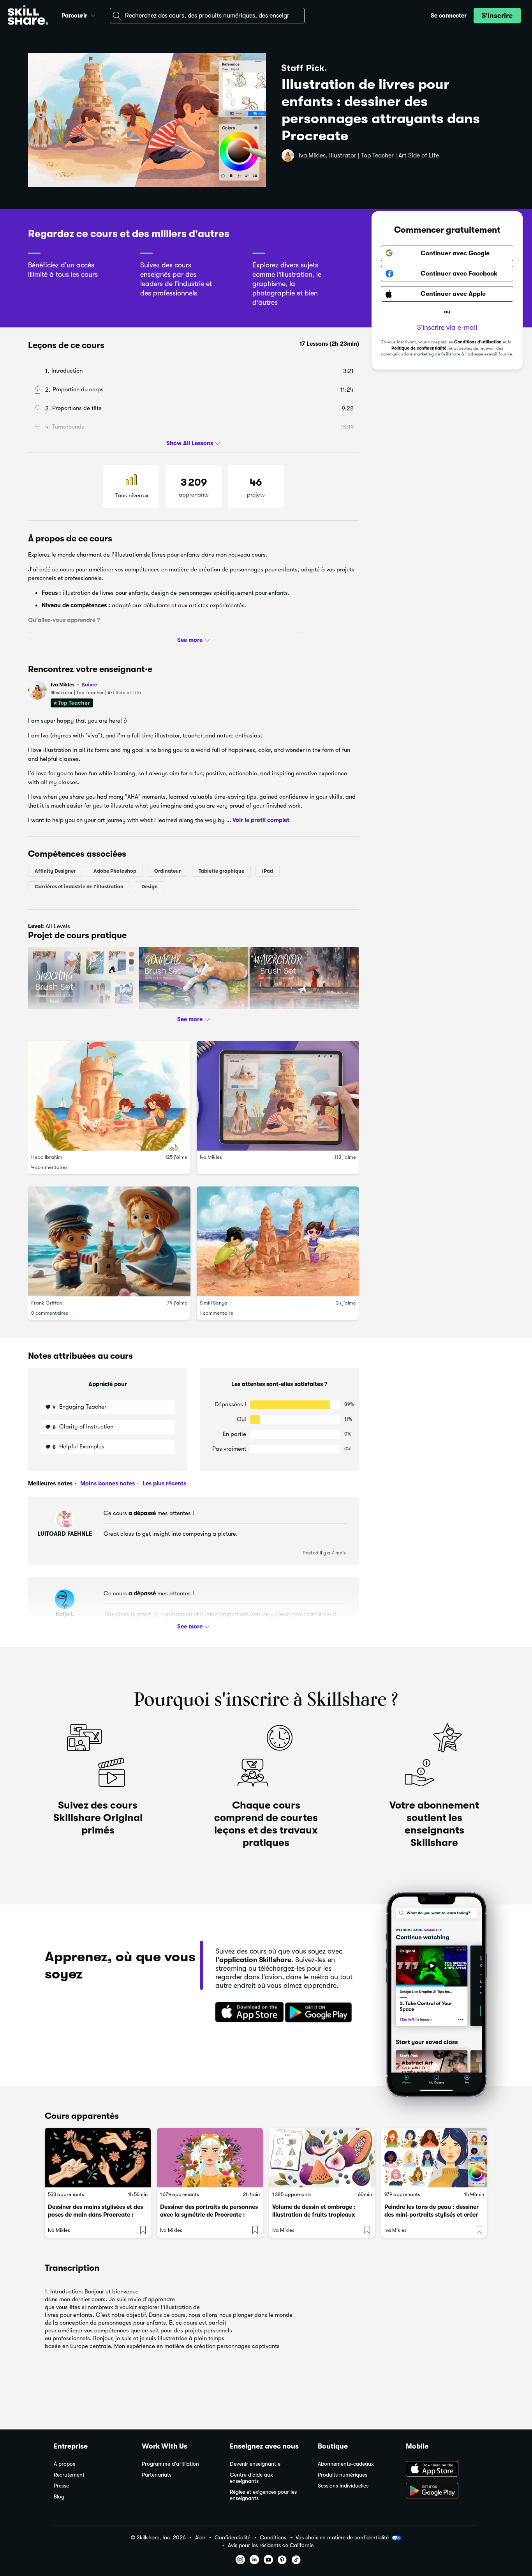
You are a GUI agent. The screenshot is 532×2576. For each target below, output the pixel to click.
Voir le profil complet (261, 820)
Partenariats (157, 2475)
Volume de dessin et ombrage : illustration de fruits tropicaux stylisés (314, 2215)
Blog (59, 2497)
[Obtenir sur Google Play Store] (320, 2013)
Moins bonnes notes (107, 1483)
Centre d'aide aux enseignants (251, 2478)
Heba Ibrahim (47, 1157)
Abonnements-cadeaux (346, 2464)
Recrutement (69, 2475)
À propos (64, 2464)
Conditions (273, 2538)
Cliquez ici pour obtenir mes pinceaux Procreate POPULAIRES (112, 1018)
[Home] (28, 16)
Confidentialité (233, 2538)
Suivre (89, 684)
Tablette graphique (221, 871)
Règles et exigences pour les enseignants (263, 2495)
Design (150, 886)
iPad (268, 871)
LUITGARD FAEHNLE (65, 1534)
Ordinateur (167, 871)
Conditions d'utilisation (478, 342)
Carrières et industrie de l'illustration (79, 886)
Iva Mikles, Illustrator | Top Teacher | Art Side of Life (369, 156)
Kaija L (65, 1614)
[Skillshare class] (98, 2158)
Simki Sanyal (214, 1302)
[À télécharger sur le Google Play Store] (442, 2491)
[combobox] (207, 16)
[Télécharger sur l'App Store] (247, 2013)
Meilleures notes (50, 1483)
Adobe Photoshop (115, 871)
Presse (61, 2486)
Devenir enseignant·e (255, 2464)
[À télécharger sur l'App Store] (442, 2470)
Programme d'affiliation (170, 2464)
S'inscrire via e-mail (447, 327)
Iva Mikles (74, 685)
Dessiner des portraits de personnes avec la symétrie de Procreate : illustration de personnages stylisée (209, 2215)
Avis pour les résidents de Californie (271, 2545)
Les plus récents (164, 1483)
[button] (93, 14)
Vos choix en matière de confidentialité (342, 2537)
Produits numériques (343, 2475)
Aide (200, 2538)
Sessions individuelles (343, 2486)
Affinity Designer (55, 871)
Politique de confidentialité (419, 348)
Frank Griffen (47, 1302)
